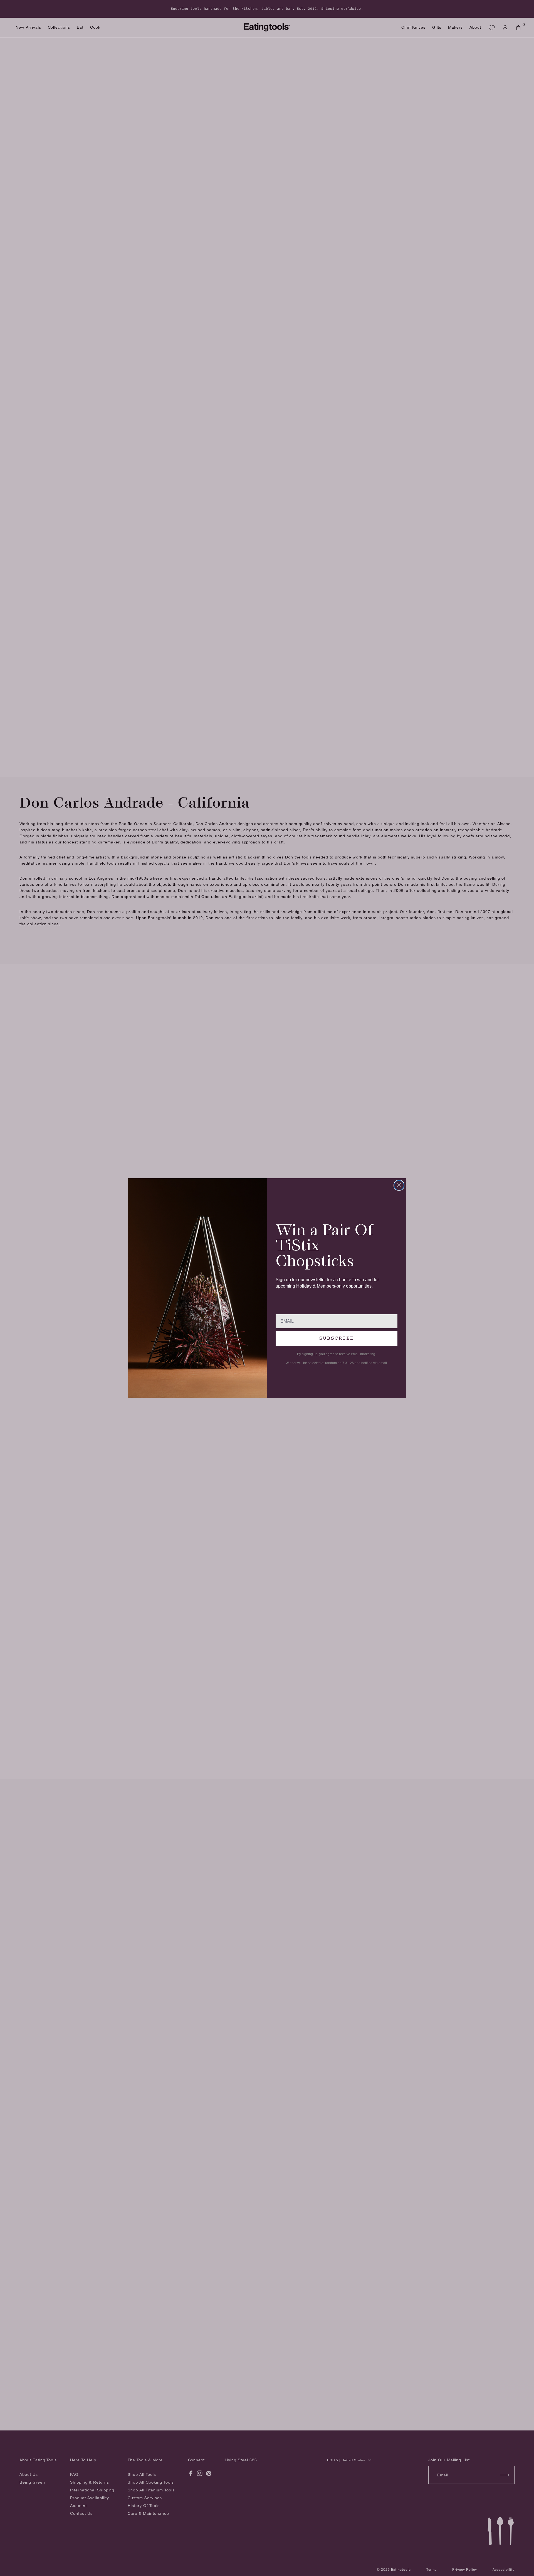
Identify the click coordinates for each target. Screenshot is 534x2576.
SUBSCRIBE (337, 1338)
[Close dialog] (399, 1185)
